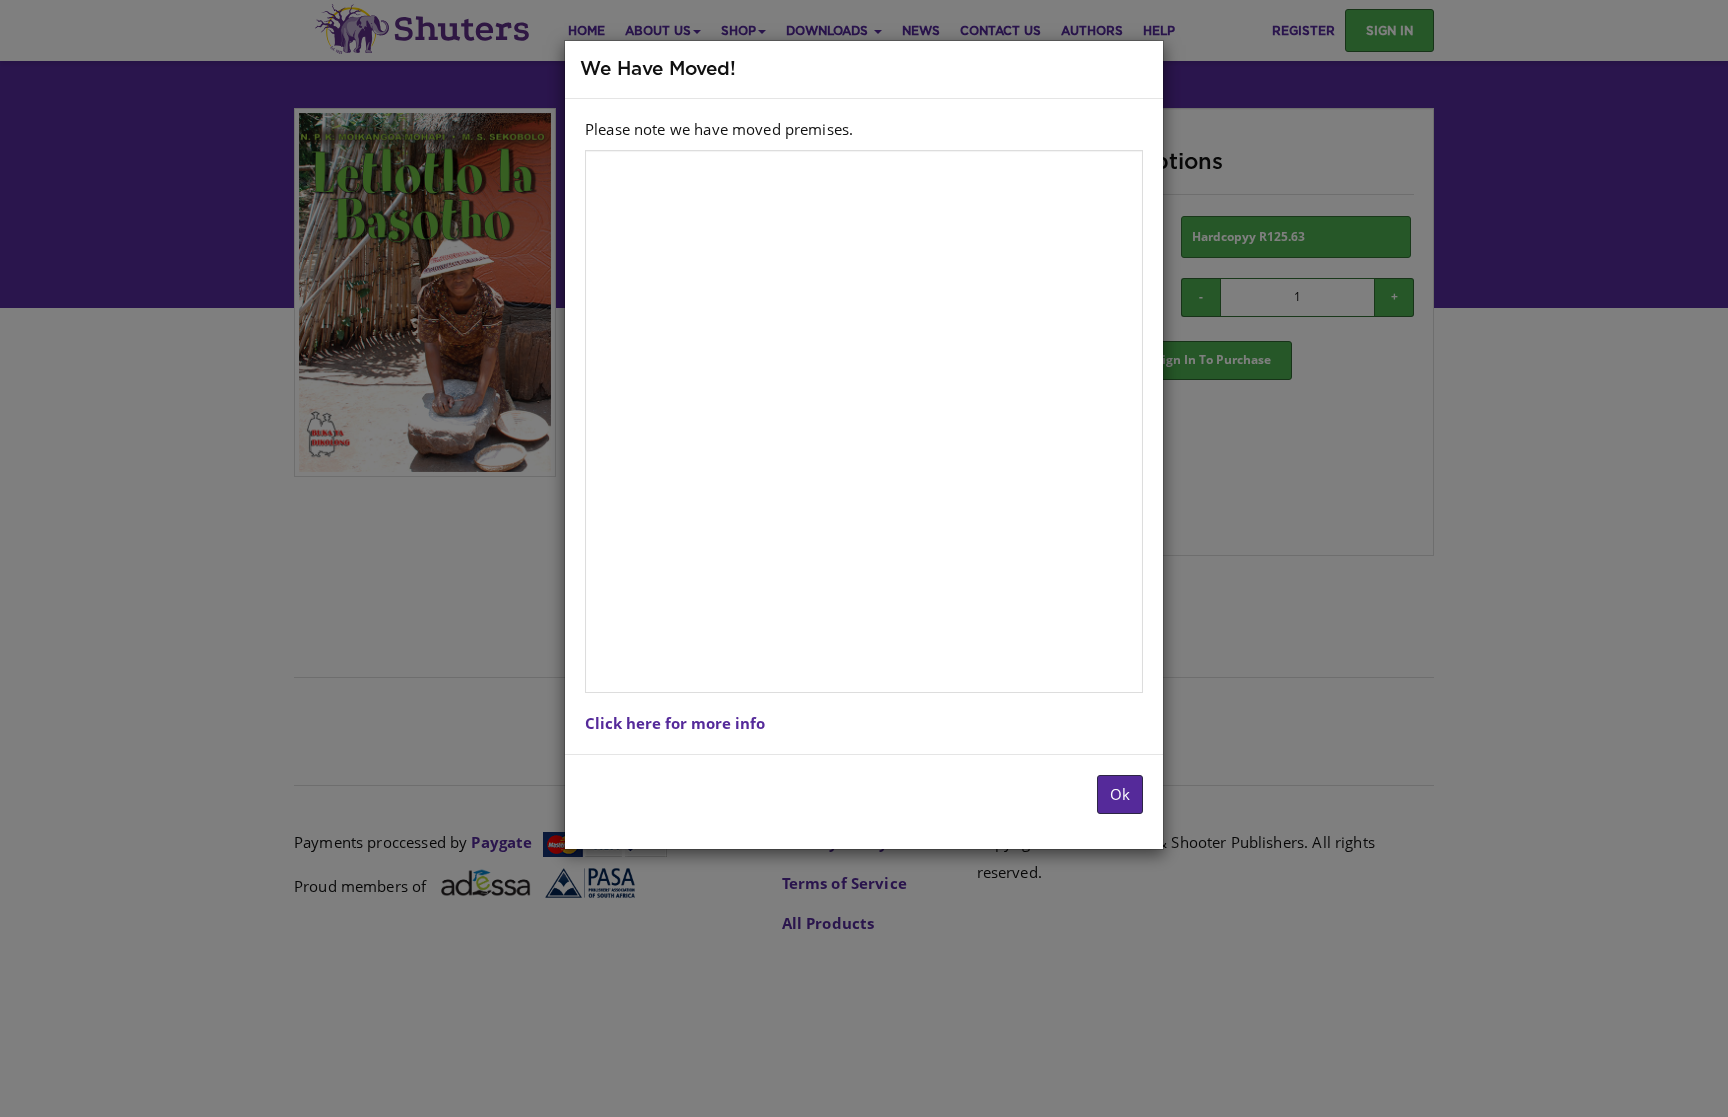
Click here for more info (675, 723)
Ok (1120, 794)
